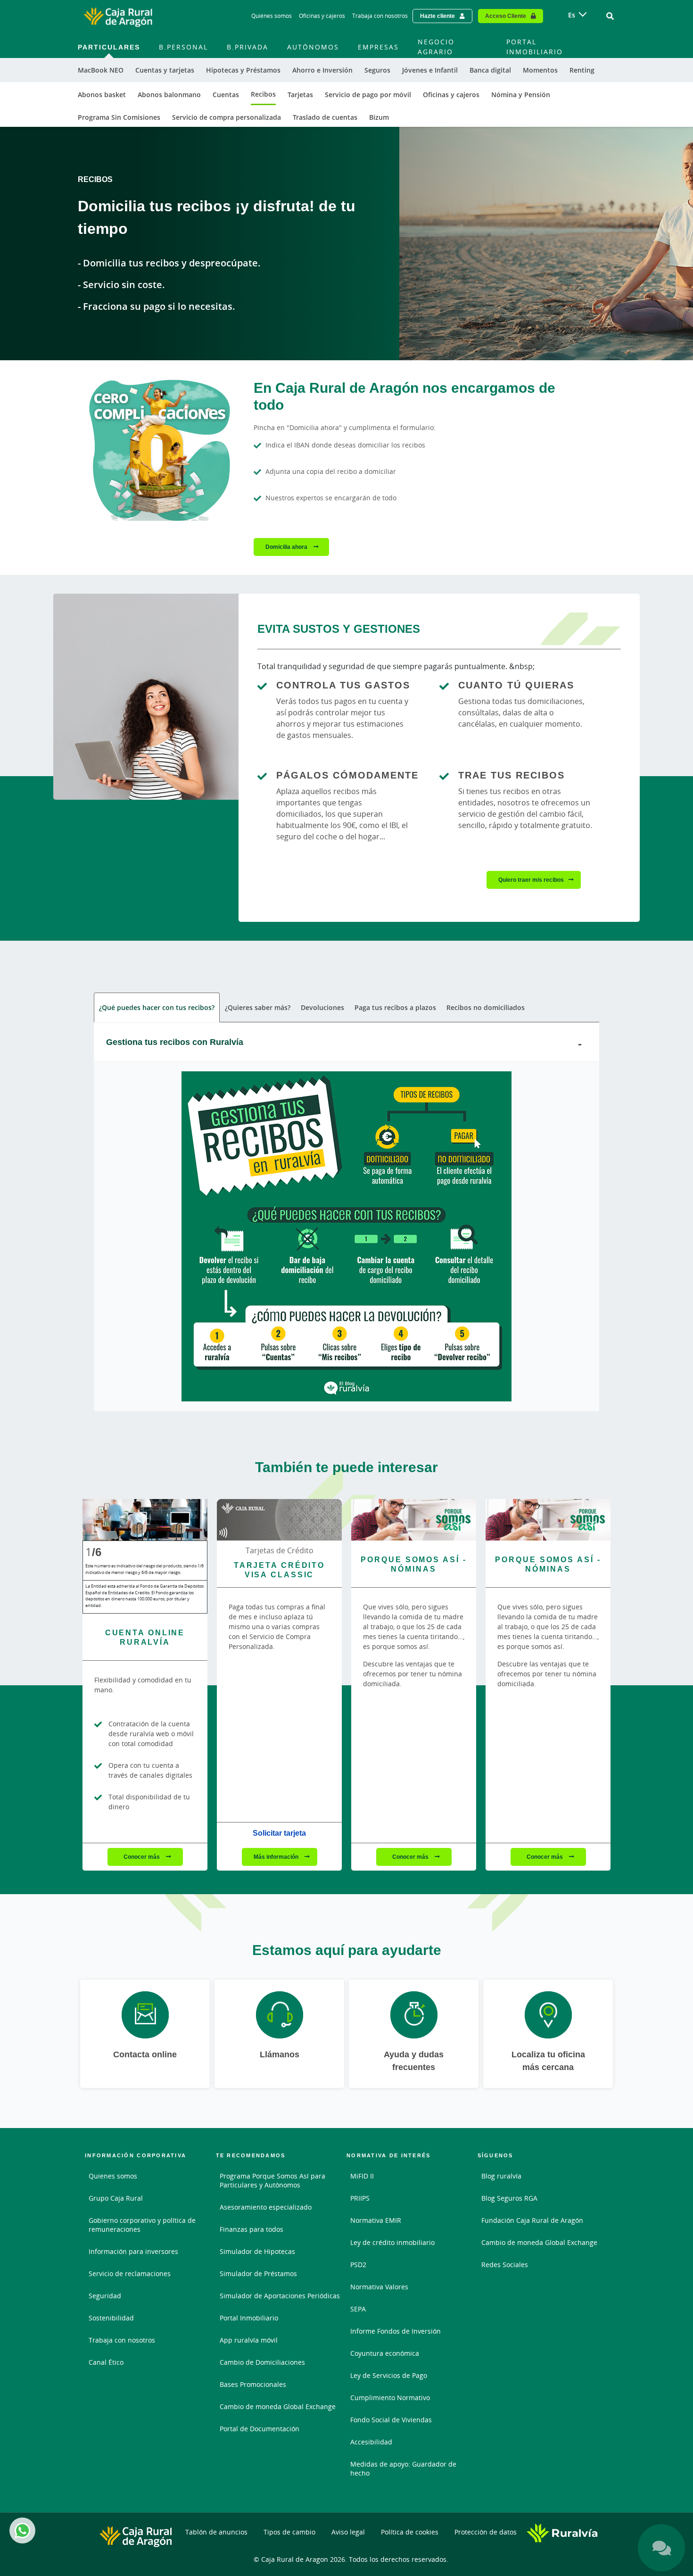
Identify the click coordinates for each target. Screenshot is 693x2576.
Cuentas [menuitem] (226, 95)
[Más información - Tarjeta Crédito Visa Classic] (279, 1520)
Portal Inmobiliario (249, 2318)
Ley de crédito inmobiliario (392, 2242)
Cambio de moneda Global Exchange (278, 2406)
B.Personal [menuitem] (183, 47)
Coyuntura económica (385, 2353)
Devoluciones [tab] (322, 1007)
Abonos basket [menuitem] (102, 95)
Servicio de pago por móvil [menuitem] (368, 95)
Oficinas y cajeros (322, 16)
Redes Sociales (505, 2265)
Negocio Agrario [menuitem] (436, 47)
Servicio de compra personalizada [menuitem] (227, 117)
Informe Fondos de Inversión (396, 2331)
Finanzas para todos (252, 2229)
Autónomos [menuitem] (313, 47)
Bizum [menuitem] (379, 117)
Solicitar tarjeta (279, 1833)
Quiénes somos (272, 16)
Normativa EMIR (376, 2220)
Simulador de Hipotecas (257, 2251)
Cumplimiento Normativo (390, 2398)
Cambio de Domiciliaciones (262, 2362)
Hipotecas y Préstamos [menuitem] (243, 70)
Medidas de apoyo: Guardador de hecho (403, 2468)
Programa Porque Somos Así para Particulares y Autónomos (272, 2180)
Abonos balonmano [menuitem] (169, 95)
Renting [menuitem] (582, 70)
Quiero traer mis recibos (531, 880)
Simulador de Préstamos (258, 2274)
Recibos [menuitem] (263, 94)
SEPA (358, 2309)
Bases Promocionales (253, 2384)
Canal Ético (106, 2362)
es (572, 15)
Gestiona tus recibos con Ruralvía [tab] (175, 1042)
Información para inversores (133, 2251)
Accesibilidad (371, 2442)
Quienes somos (113, 2176)
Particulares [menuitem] (109, 47)
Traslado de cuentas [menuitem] (325, 117)
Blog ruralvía (501, 2176)
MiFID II (362, 2176)
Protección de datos (486, 2532)
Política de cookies (410, 2532)
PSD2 (358, 2265)
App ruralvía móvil (249, 2340)
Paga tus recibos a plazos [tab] (395, 1007)
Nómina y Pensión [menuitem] (521, 95)
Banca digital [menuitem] (490, 70)
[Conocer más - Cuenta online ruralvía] (145, 1520)
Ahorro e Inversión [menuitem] (322, 70)
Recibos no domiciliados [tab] (486, 1007)
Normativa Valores (379, 2287)
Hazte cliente (437, 16)
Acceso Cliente (506, 16)
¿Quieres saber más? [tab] (258, 1007)
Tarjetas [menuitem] (300, 95)
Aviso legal (348, 2532)
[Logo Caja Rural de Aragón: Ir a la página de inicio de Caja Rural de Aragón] (118, 16)
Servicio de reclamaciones (130, 2274)
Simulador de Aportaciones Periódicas (280, 2296)
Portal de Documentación (260, 2429)
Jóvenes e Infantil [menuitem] (430, 70)
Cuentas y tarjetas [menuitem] (165, 70)
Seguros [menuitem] (377, 70)
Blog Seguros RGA (509, 2198)
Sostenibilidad (111, 2318)
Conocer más (142, 1857)
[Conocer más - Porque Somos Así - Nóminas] (414, 1520)
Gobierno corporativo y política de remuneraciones (142, 2225)
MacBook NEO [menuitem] (101, 70)
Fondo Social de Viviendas (391, 2420)
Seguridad (105, 2296)
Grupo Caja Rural (116, 2198)
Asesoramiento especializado (266, 2207)
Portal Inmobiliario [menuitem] (535, 47)
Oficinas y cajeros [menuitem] (451, 95)
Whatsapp (22, 2530)
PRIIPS (360, 2198)
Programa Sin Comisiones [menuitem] (119, 117)
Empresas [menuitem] (378, 47)
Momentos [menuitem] (540, 70)
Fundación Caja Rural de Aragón (532, 2220)
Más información (277, 1857)
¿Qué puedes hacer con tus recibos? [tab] (157, 1007)
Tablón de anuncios (216, 2532)
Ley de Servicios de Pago (389, 2375)
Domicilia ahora (287, 547)
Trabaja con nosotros (380, 16)
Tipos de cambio (289, 2532)
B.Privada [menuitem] (247, 47)
